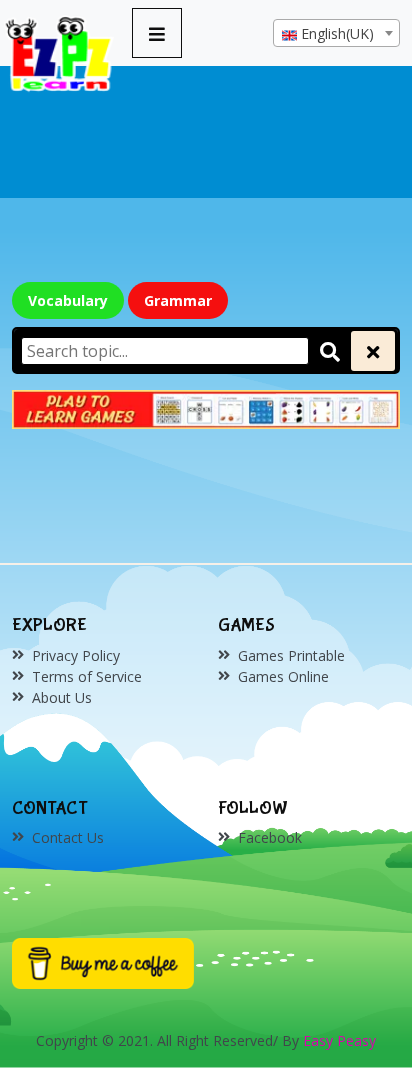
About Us (62, 697)
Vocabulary (68, 300)
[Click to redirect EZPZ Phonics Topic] (206, 409)
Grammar (178, 300)
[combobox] (336, 33)
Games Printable (291, 655)
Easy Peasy (339, 1040)
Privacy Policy (76, 655)
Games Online (283, 676)
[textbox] (336, 34)
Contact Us (68, 837)
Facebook (270, 837)
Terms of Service (87, 676)
